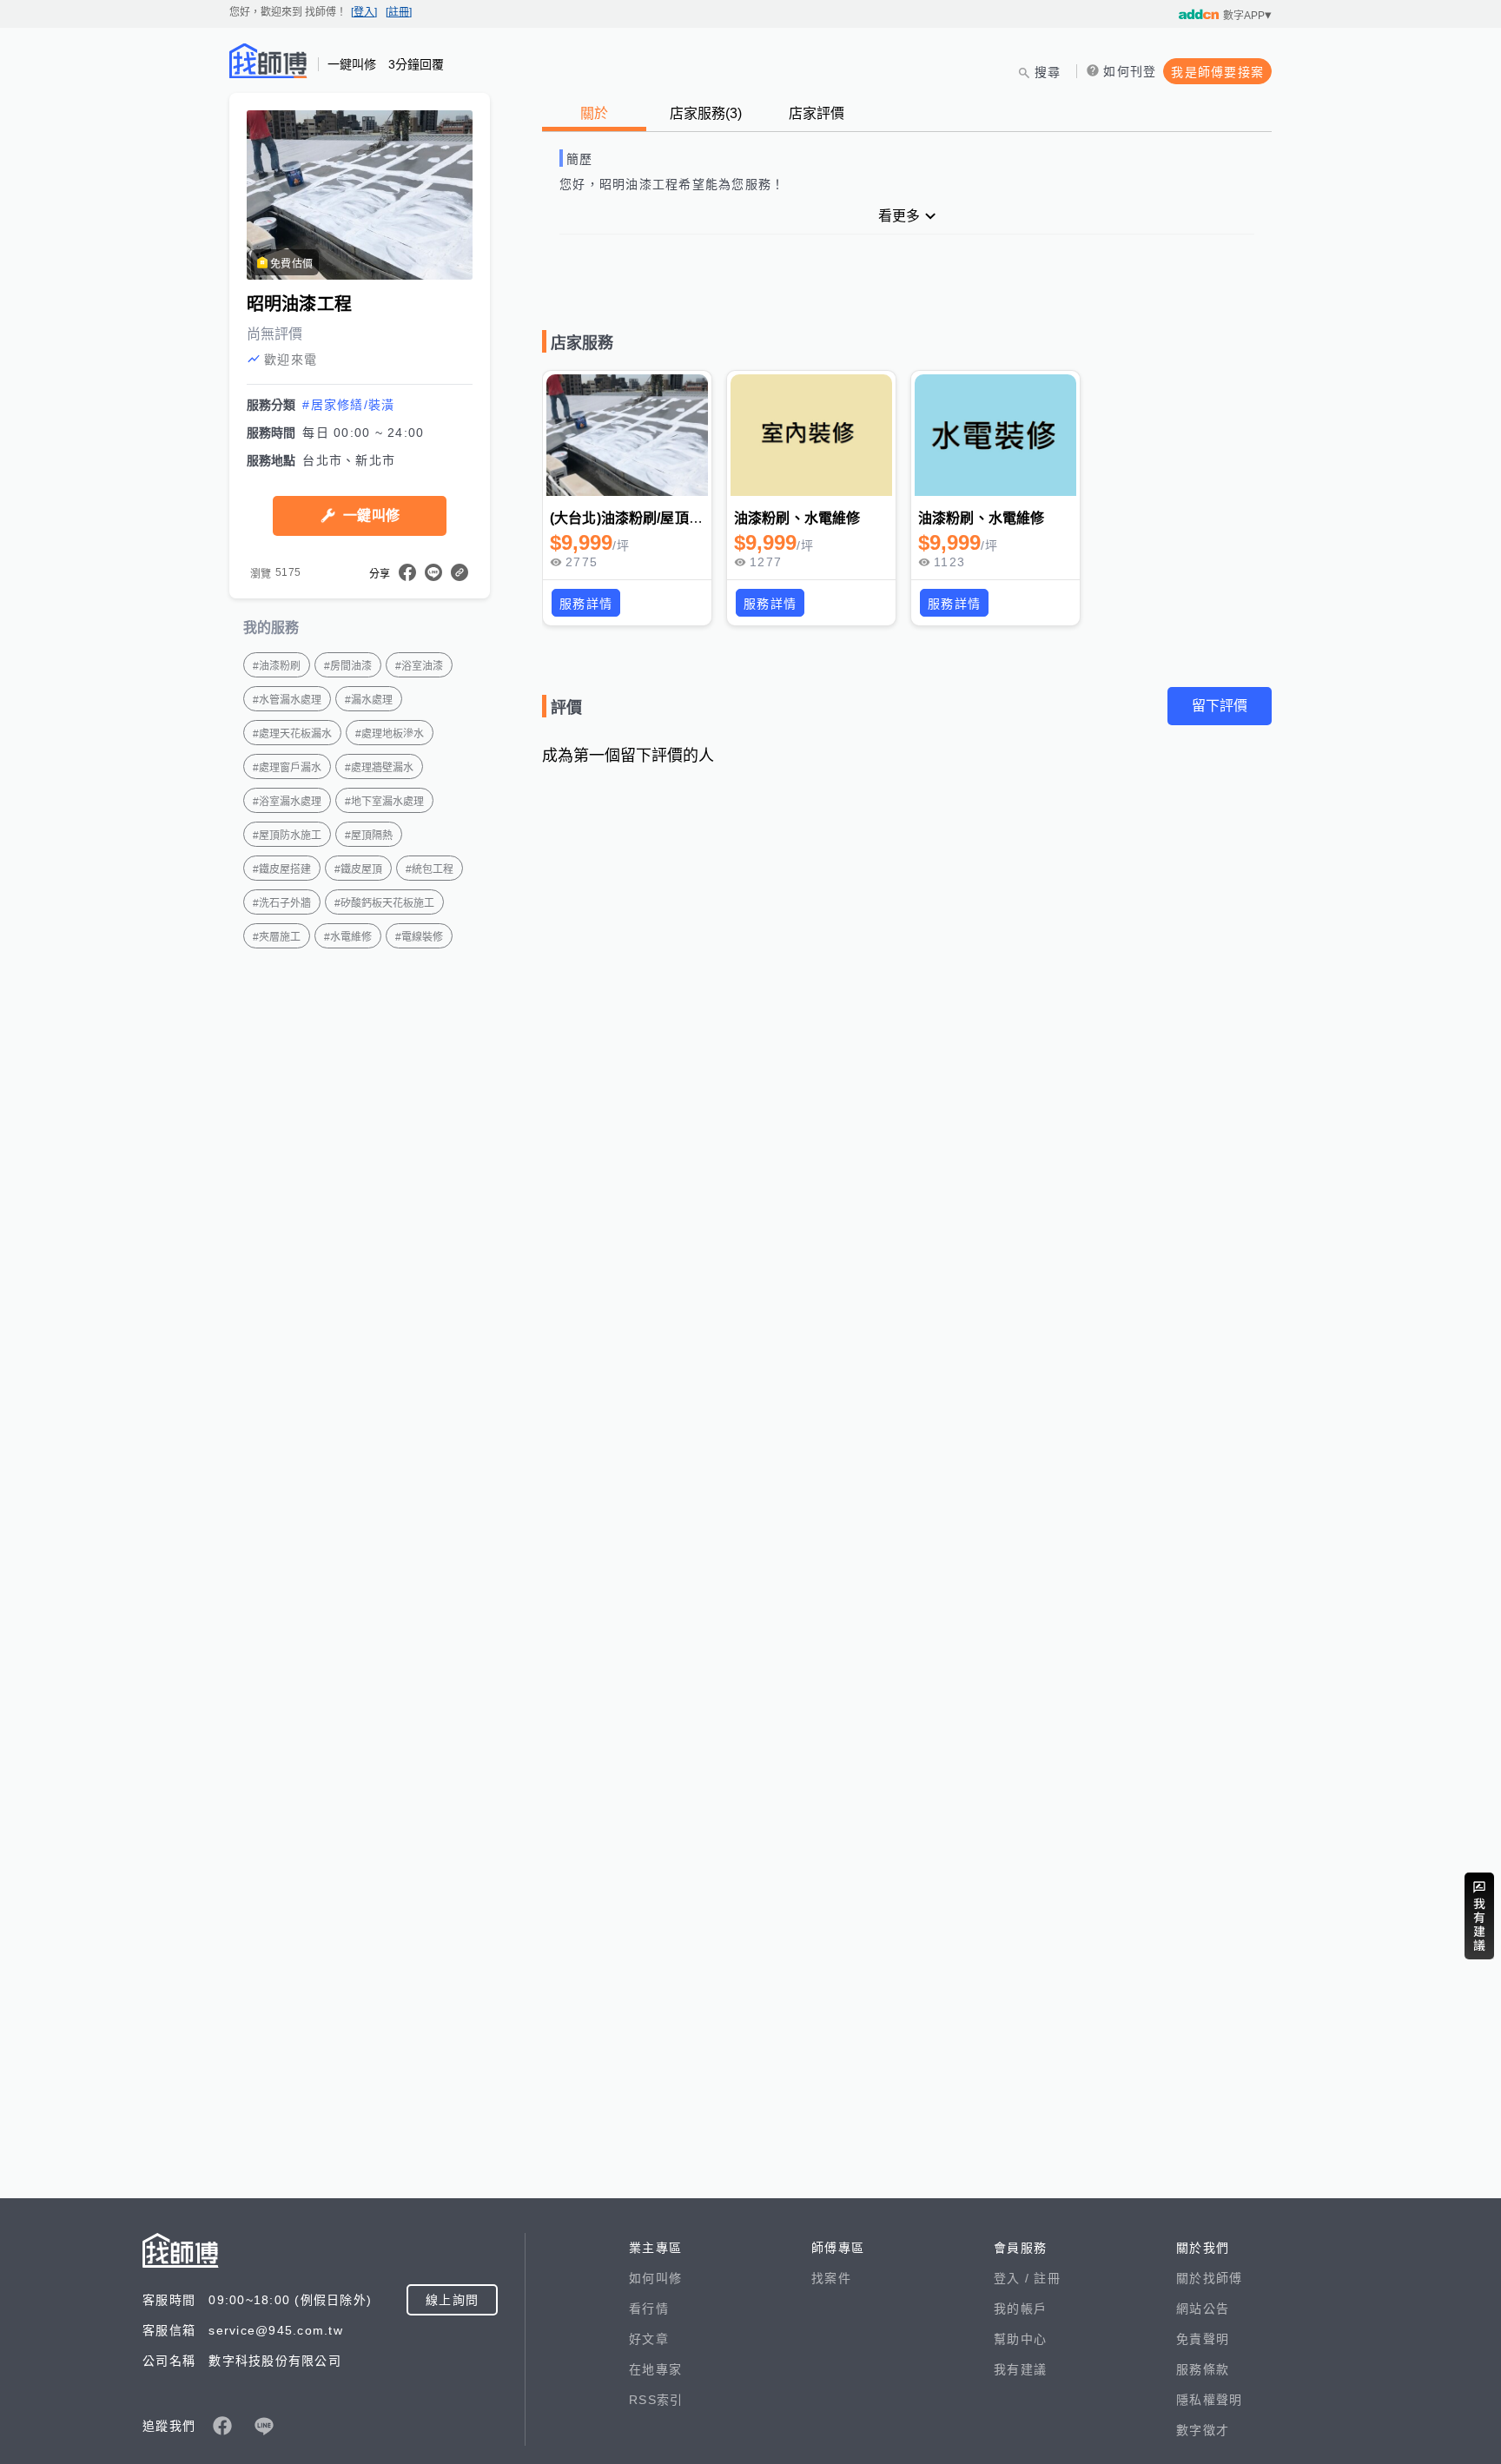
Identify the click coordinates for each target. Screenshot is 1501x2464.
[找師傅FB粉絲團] (222, 2426)
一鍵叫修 (371, 515)
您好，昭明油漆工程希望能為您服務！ (672, 184)
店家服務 (706, 113)
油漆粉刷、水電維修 (797, 518)
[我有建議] (1479, 1916)
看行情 (649, 2309)
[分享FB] (407, 572)
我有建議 (1020, 2369)
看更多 (899, 216)
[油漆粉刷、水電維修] (811, 435)
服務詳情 (586, 604)
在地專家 (655, 2369)
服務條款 (1203, 2369)
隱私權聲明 (1209, 2400)
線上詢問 (452, 2300)
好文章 (649, 2339)
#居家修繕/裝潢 (348, 405)
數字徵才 (1203, 2430)
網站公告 (1203, 2309)
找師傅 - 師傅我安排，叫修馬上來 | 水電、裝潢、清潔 (268, 61)
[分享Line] (433, 572)
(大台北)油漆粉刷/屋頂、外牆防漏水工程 (675, 518)
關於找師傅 (1209, 2278)
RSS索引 (656, 2400)
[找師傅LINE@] (264, 2426)
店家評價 (817, 113)
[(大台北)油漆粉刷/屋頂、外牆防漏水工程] (627, 435)
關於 (594, 113)
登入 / (1014, 2278)
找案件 (831, 2278)
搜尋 (1048, 72)
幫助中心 (1020, 2339)
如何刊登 (1130, 71)
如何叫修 (655, 2278)
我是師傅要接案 (1217, 72)
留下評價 (1220, 706)
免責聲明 (1203, 2339)
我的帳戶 (1020, 2309)
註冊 (1047, 2278)
